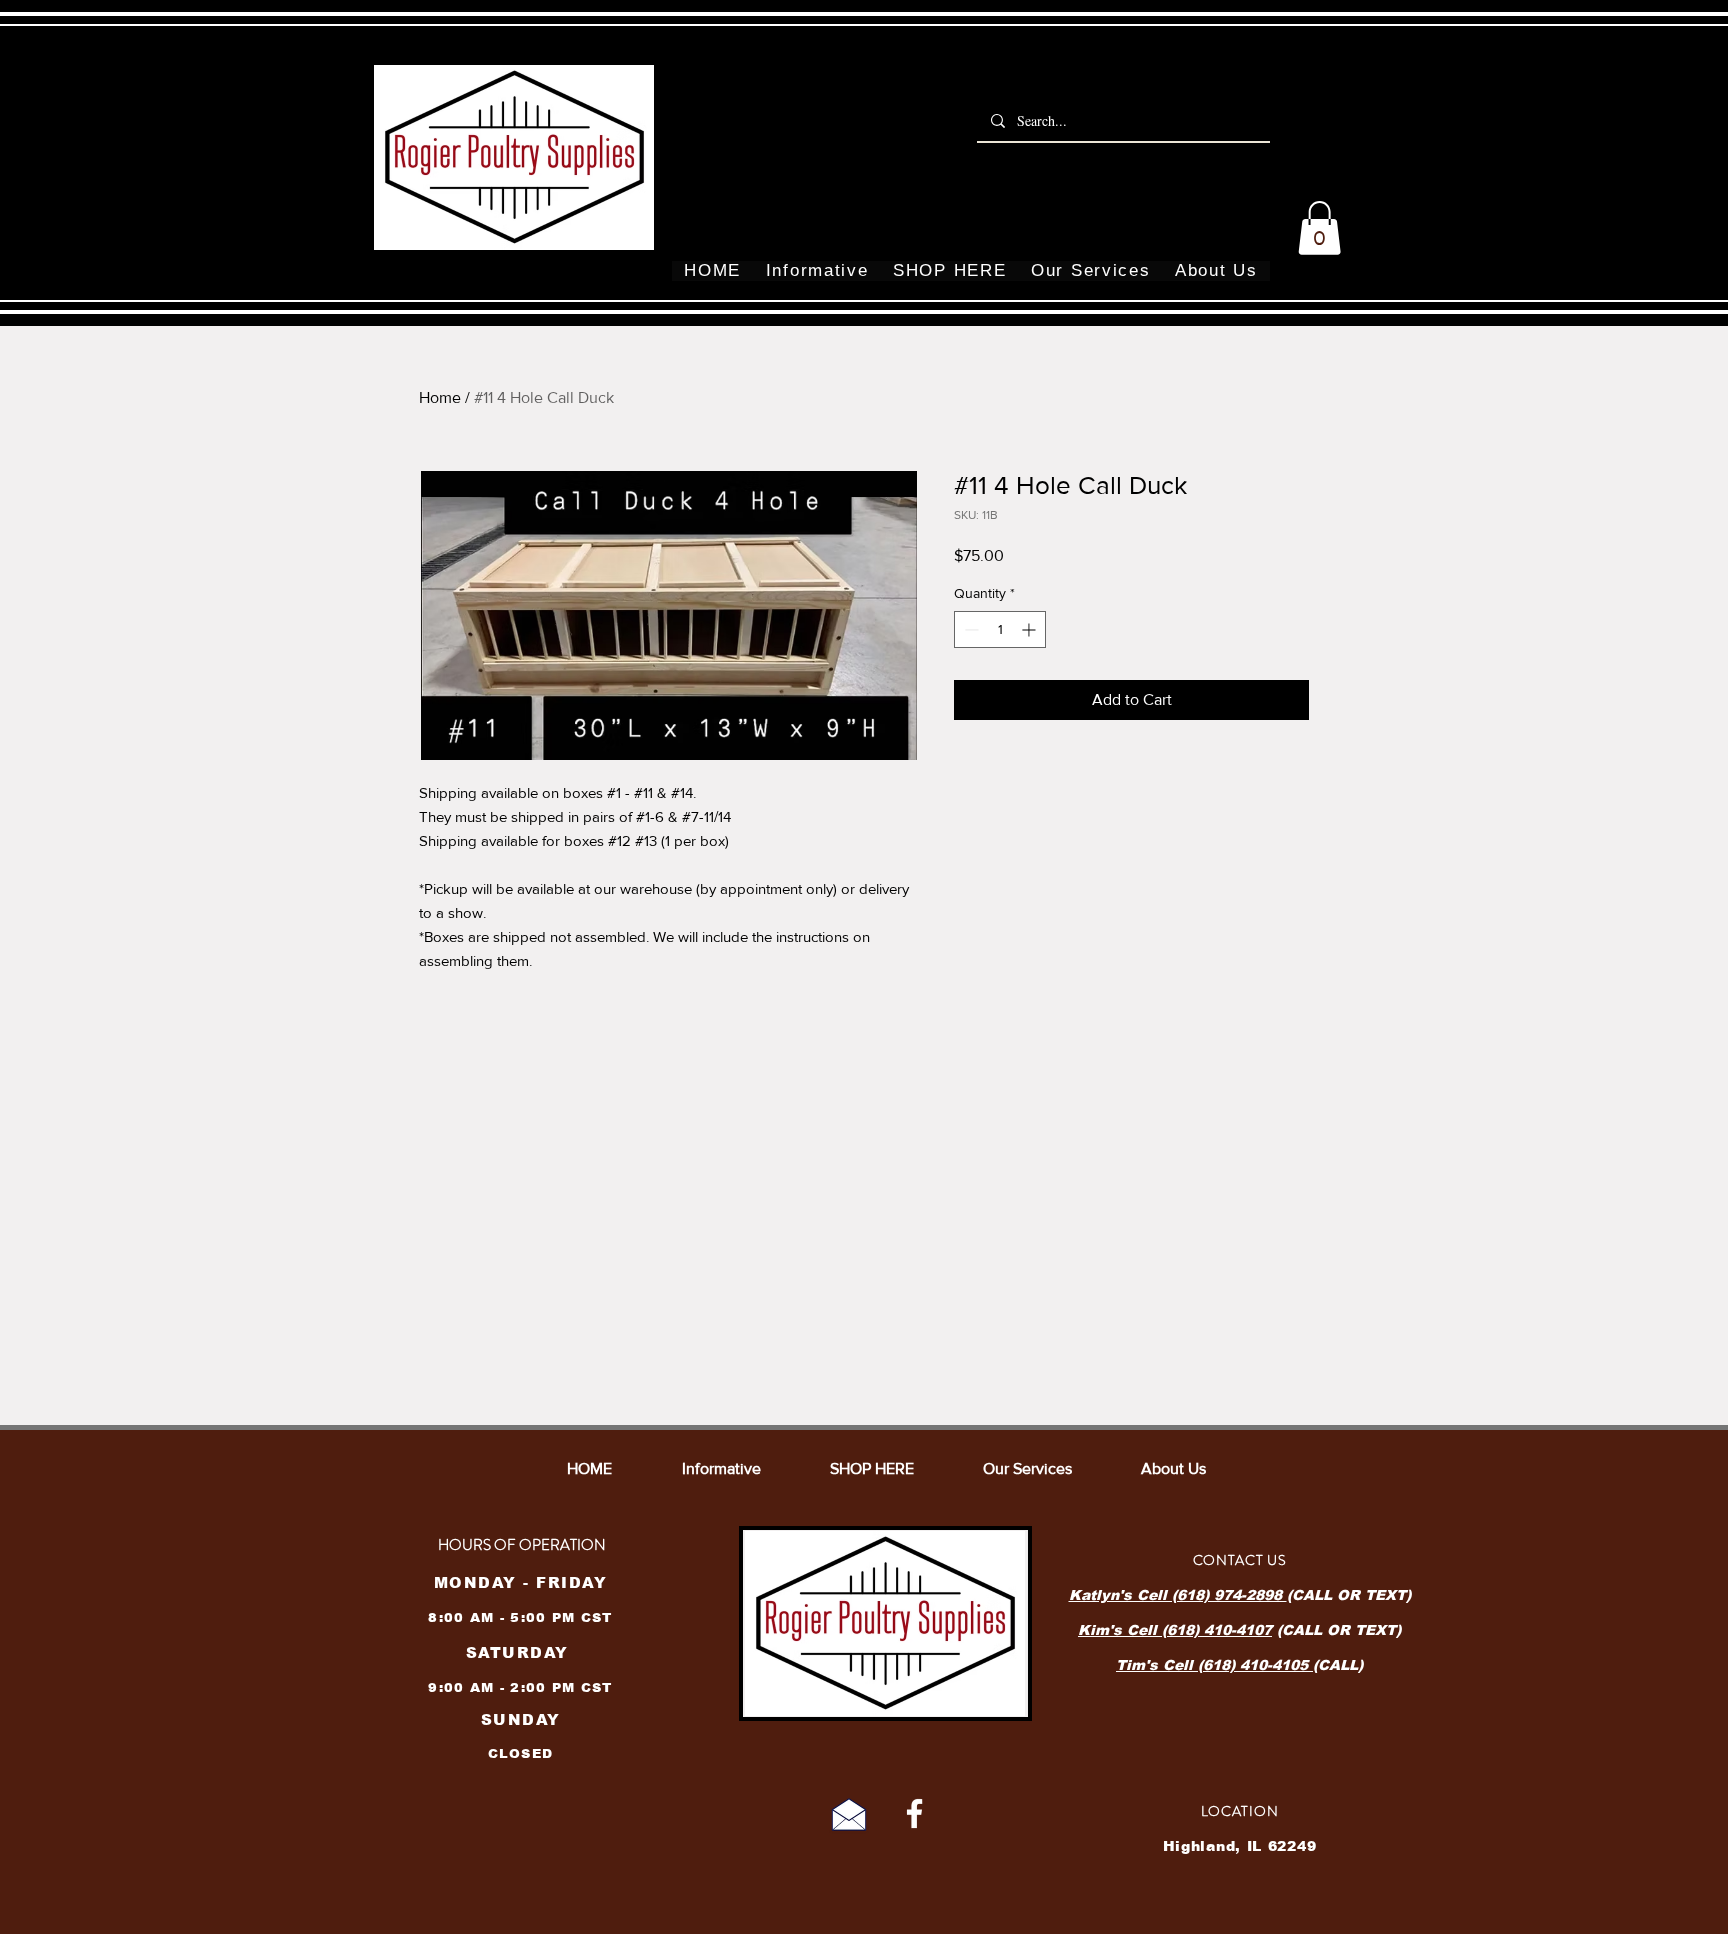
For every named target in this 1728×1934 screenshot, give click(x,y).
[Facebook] (914, 1813)
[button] (1319, 228)
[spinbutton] (1000, 629)
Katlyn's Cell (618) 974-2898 (1178, 1595)
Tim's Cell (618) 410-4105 (1214, 1665)
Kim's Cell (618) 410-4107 (1175, 1630)
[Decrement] (969, 629)
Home (440, 397)
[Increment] (1030, 629)
